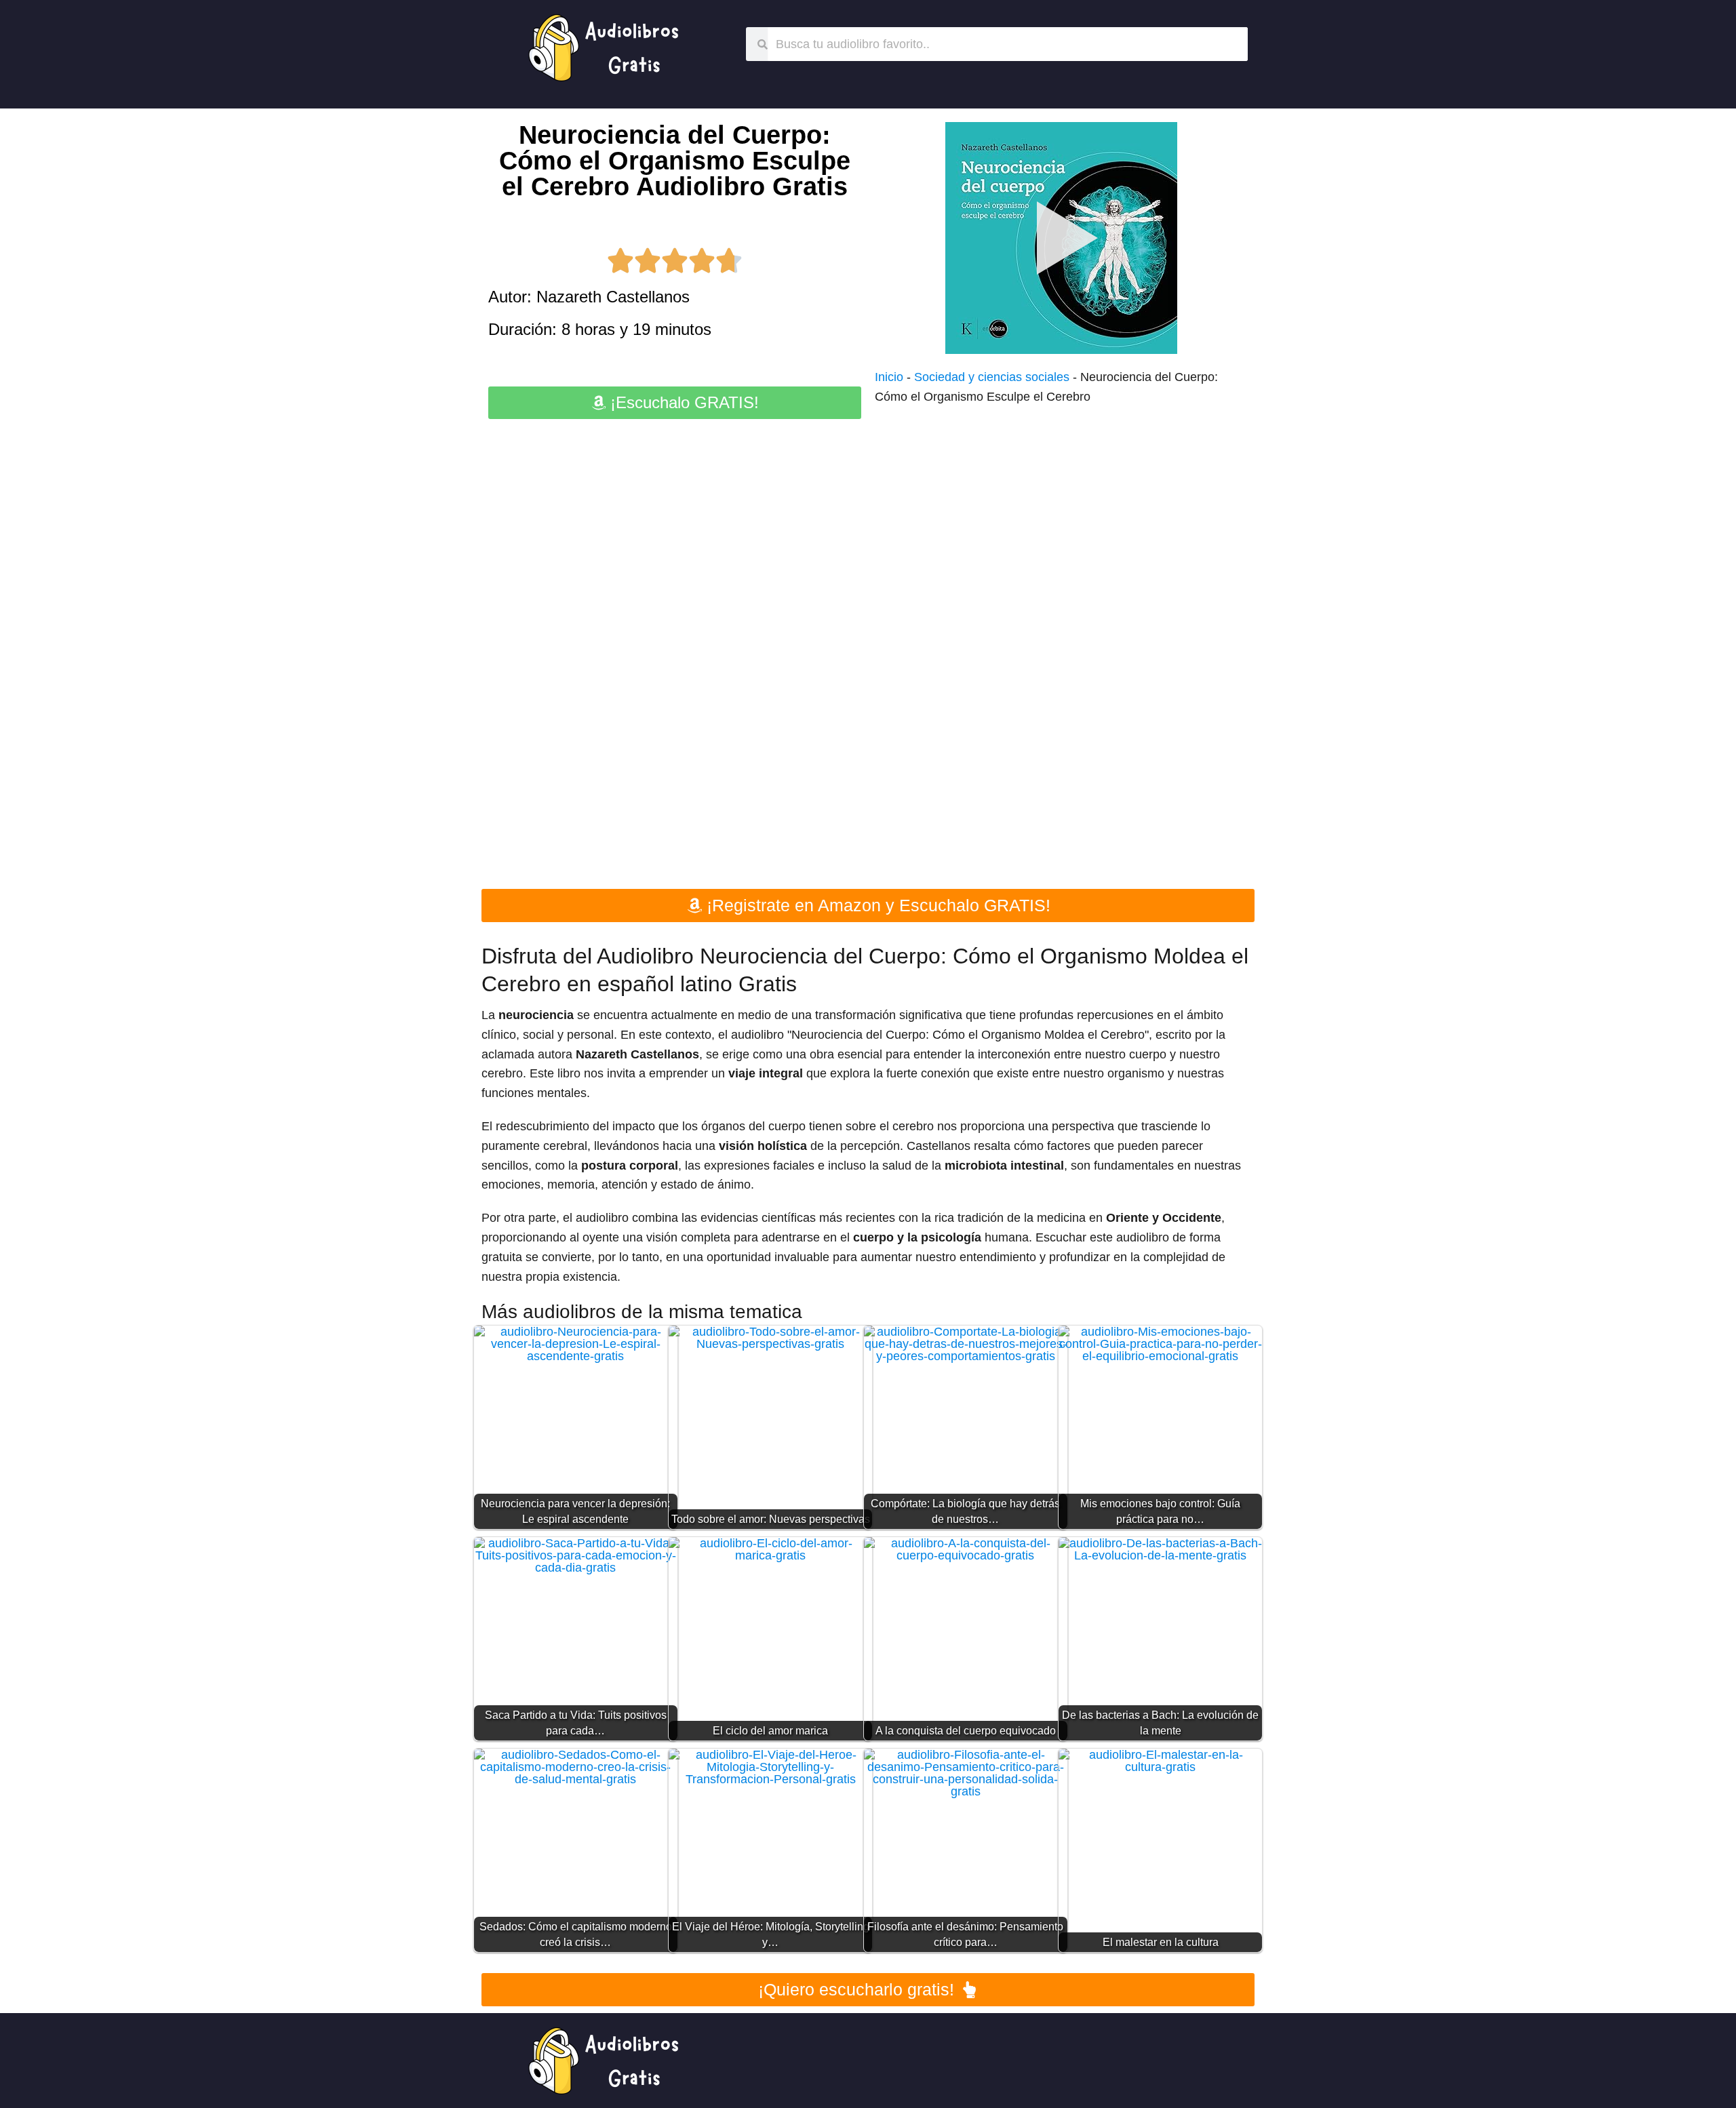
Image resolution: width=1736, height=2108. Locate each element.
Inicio (889, 377)
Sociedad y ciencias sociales (992, 377)
